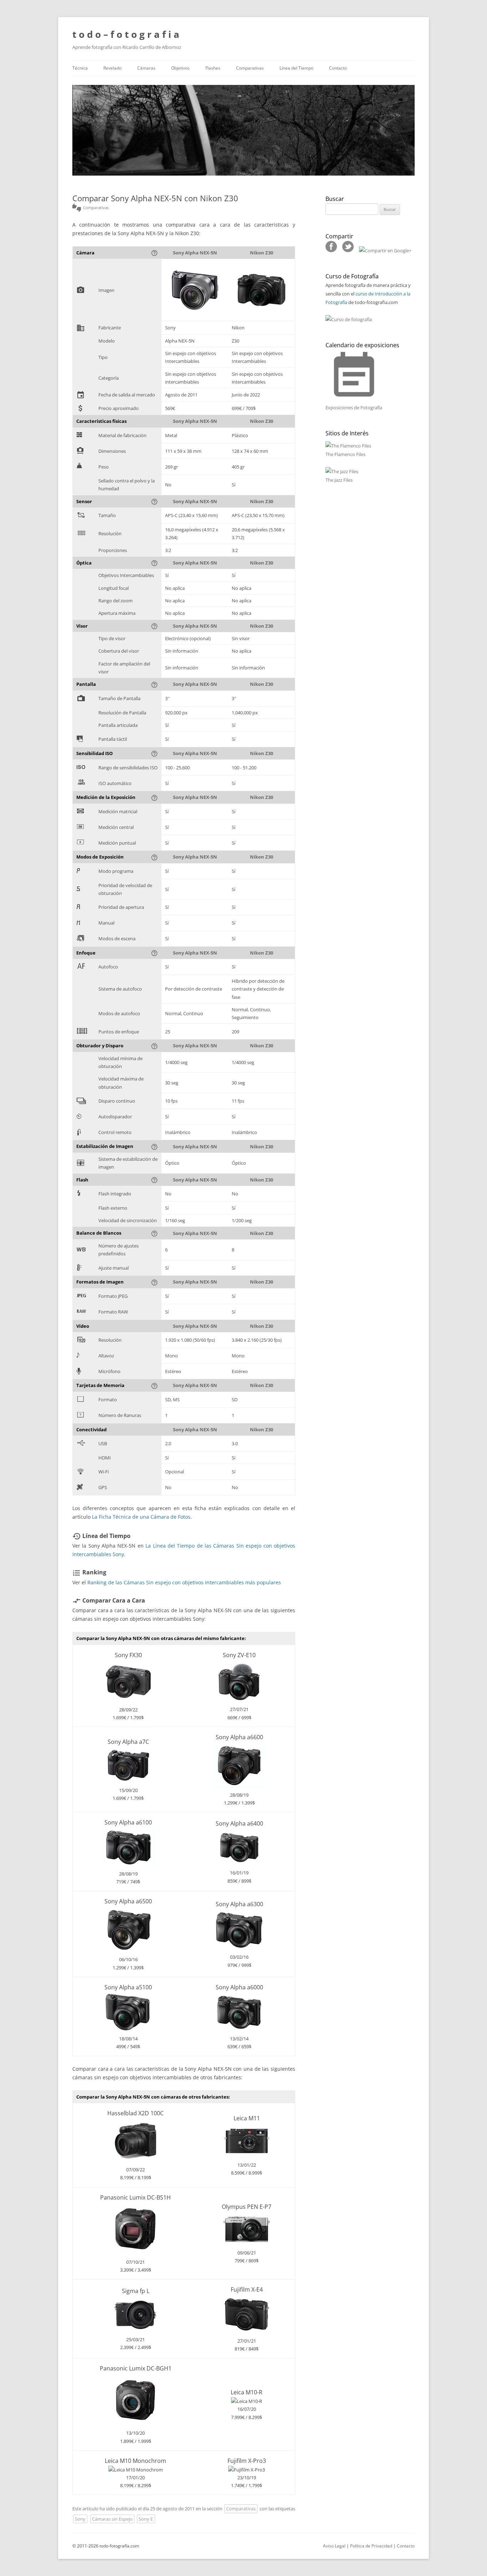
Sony (80, 2519)
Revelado (112, 68)
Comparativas (250, 68)
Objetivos (180, 68)
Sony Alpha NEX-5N (195, 253)
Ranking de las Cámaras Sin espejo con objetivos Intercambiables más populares (184, 1582)
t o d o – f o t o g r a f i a (126, 34)
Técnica (80, 68)
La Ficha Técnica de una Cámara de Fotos (141, 1517)
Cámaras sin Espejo (112, 2519)
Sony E (146, 2519)
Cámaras (146, 68)
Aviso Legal (334, 2546)
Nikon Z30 (262, 253)
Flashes (213, 68)
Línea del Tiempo (296, 68)
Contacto (338, 68)
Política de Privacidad (371, 2546)
